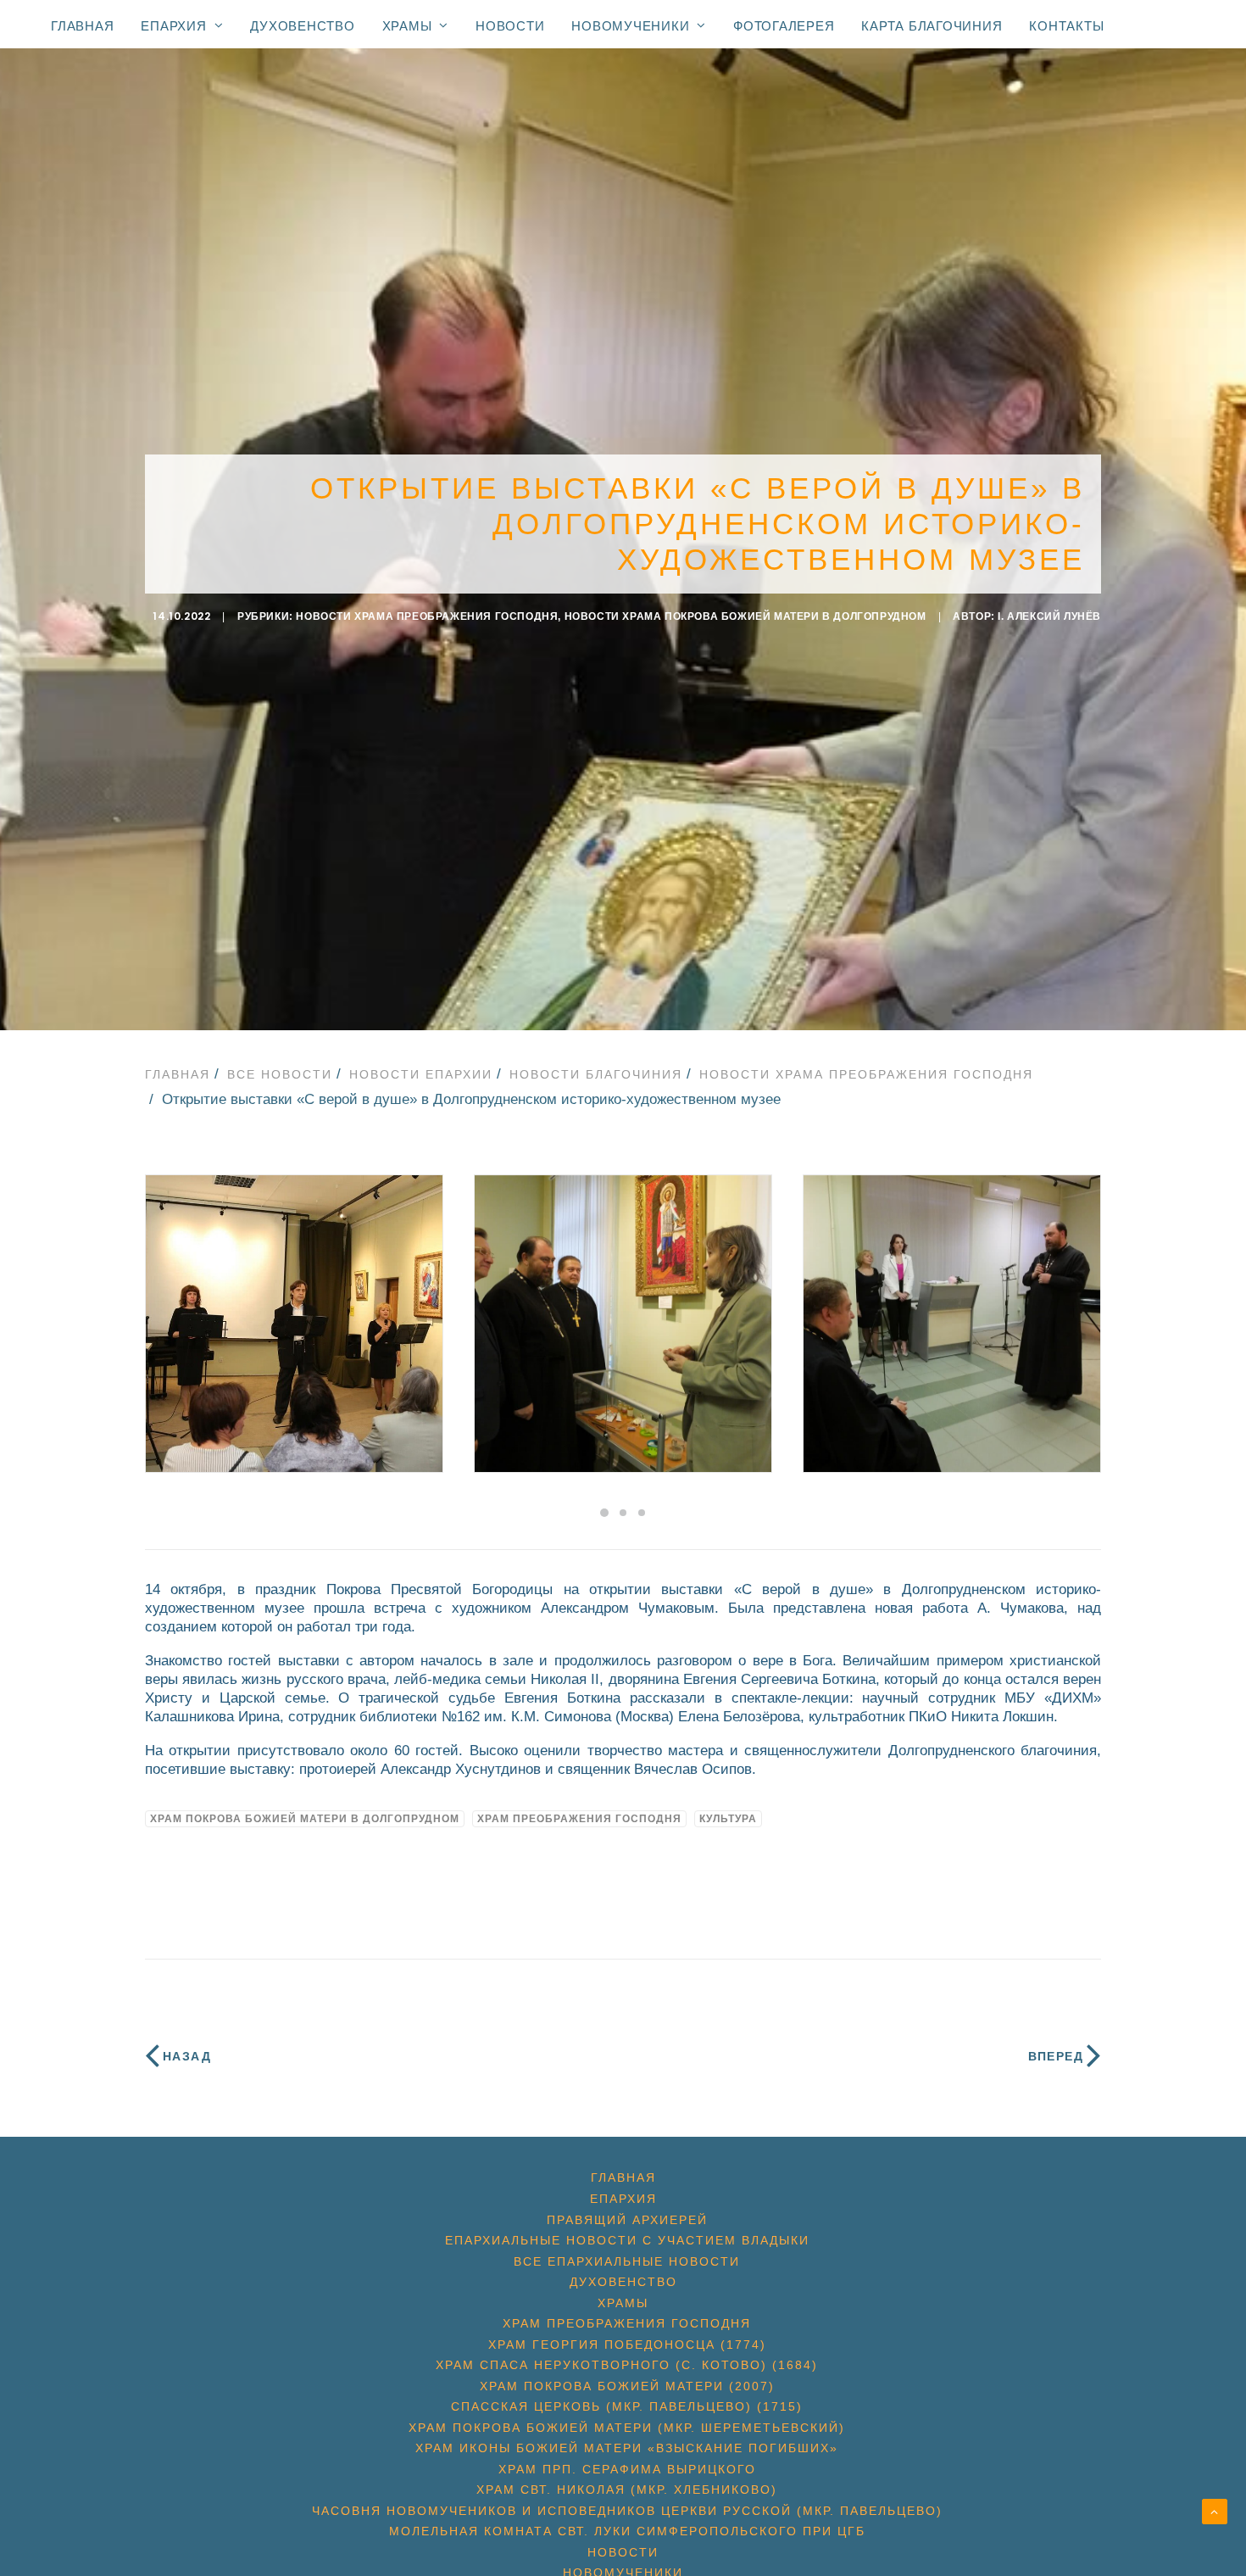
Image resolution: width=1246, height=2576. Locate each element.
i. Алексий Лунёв (1049, 616)
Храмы (407, 25)
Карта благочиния (932, 26)
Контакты (1066, 26)
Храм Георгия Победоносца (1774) (627, 2345)
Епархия (173, 25)
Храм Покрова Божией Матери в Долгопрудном (305, 1819)
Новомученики (630, 25)
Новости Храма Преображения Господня (427, 616)
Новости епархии (421, 1074)
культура (728, 1819)
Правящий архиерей (627, 2220)
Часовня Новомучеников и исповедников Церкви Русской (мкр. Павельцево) (627, 2511)
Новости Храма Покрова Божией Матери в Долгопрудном (745, 616)
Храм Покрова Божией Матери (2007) (627, 2386)
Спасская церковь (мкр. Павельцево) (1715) (627, 2406)
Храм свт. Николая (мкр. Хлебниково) (627, 2490)
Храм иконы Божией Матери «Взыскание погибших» (627, 2448)
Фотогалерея (784, 26)
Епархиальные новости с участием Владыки (627, 2240)
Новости (510, 26)
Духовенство (302, 26)
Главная (82, 26)
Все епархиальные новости (627, 2261)
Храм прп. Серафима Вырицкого (627, 2469)
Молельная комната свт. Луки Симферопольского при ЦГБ (627, 2531)
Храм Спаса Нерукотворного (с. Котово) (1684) (627, 2365)
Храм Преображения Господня (579, 1819)
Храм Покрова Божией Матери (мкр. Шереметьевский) (627, 2428)
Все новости (280, 1074)
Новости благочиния (596, 1074)
